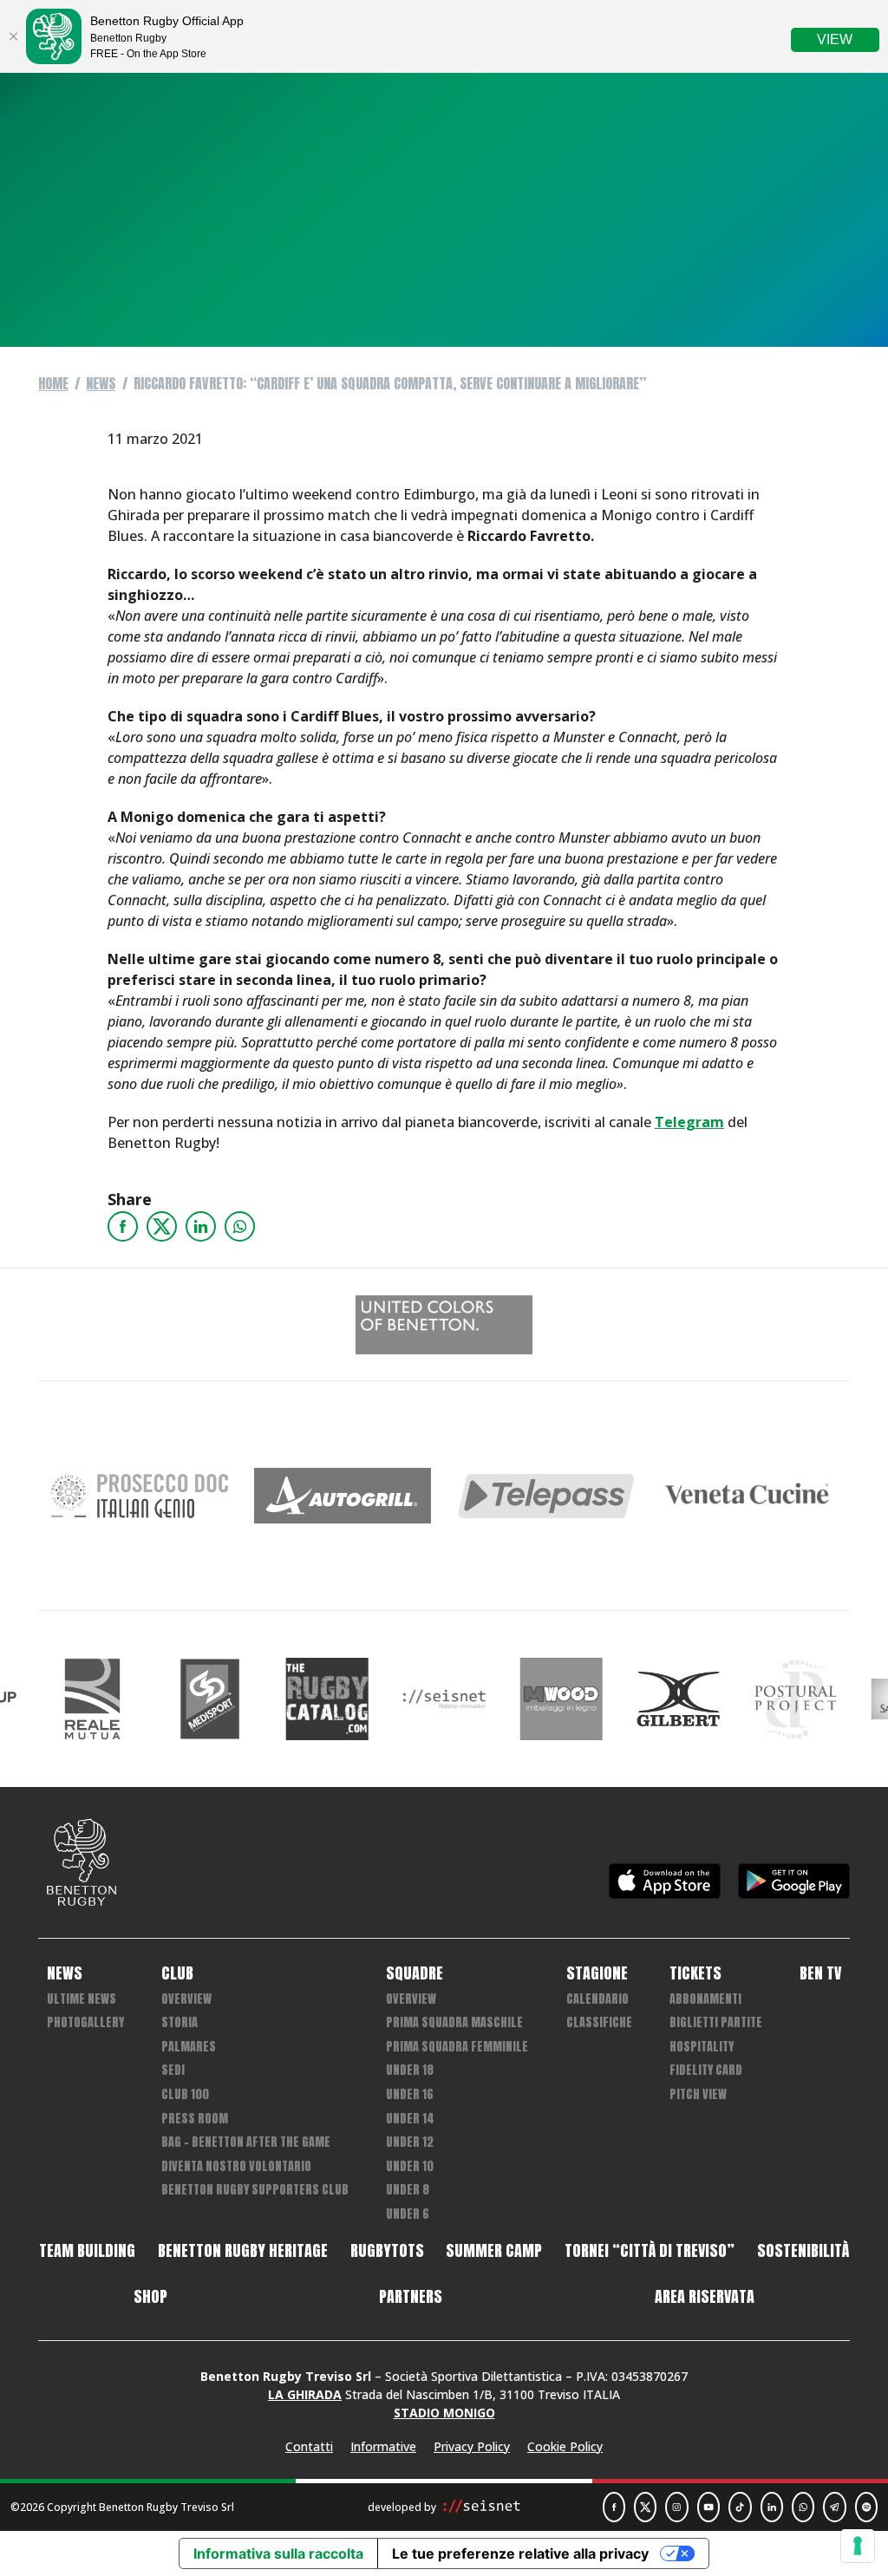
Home (53, 383)
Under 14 (410, 2119)
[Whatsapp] (240, 1226)
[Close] (13, 36)
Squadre (415, 1973)
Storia (180, 2022)
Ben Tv (820, 1973)
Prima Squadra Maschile (454, 2022)
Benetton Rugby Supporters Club (255, 2190)
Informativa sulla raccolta (278, 2553)
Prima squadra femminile (457, 2047)
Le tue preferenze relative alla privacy (520, 2553)
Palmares (189, 2047)
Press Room (195, 2119)
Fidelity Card (706, 2070)
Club (177, 1973)
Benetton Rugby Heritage (243, 2251)
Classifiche (599, 2022)
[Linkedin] (201, 1226)
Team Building (87, 2251)
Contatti (309, 2446)
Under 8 (408, 2190)
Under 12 (410, 2142)
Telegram (689, 1122)
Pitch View (698, 2094)
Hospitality (702, 2047)
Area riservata (705, 2297)
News (101, 383)
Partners (411, 2297)
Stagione (597, 1973)
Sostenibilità (803, 2251)
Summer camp (494, 2251)
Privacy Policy (472, 2446)
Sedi (173, 2070)
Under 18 (410, 2070)
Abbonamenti (705, 1999)
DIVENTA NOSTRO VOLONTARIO (236, 2166)
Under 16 (410, 2094)
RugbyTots (387, 2251)
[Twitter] (162, 1226)
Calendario (597, 1999)
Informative (383, 2446)
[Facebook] (123, 1226)
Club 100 (185, 2094)
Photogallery (85, 2022)
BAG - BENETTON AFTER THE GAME (246, 2142)
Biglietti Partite (716, 2022)
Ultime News (82, 1999)
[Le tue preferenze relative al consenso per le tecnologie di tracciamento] (858, 2546)
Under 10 (410, 2166)
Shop (150, 2297)
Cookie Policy (565, 2446)
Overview (186, 1999)
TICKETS (695, 1973)
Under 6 (408, 2214)
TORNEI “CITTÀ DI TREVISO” (650, 2251)
